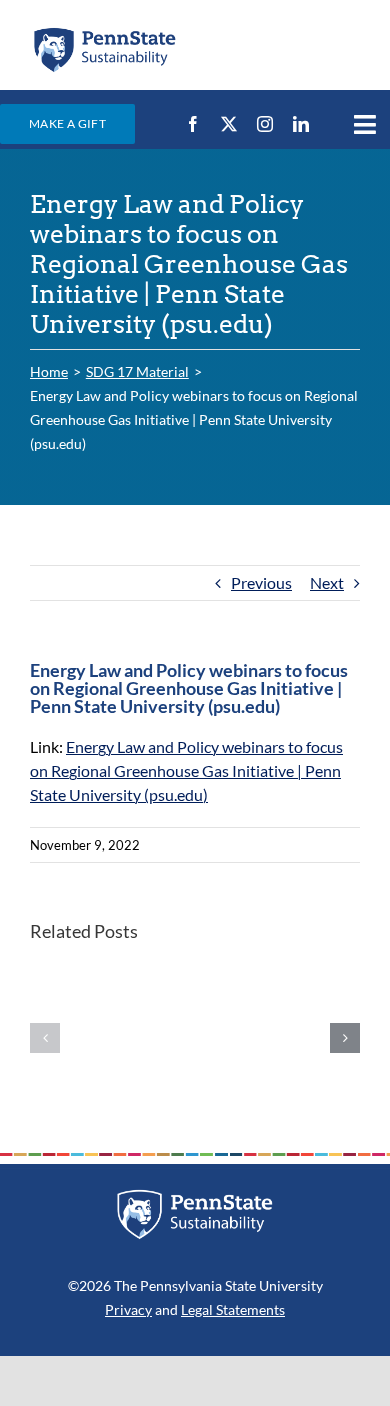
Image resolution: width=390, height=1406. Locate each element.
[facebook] (193, 124)
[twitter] (229, 124)
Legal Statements (233, 1309)
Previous (261, 582)
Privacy (128, 1309)
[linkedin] (301, 124)
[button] (45, 1038)
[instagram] (265, 124)
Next (327, 582)
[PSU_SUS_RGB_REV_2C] (195, 1196)
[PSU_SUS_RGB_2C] (104, 32)
